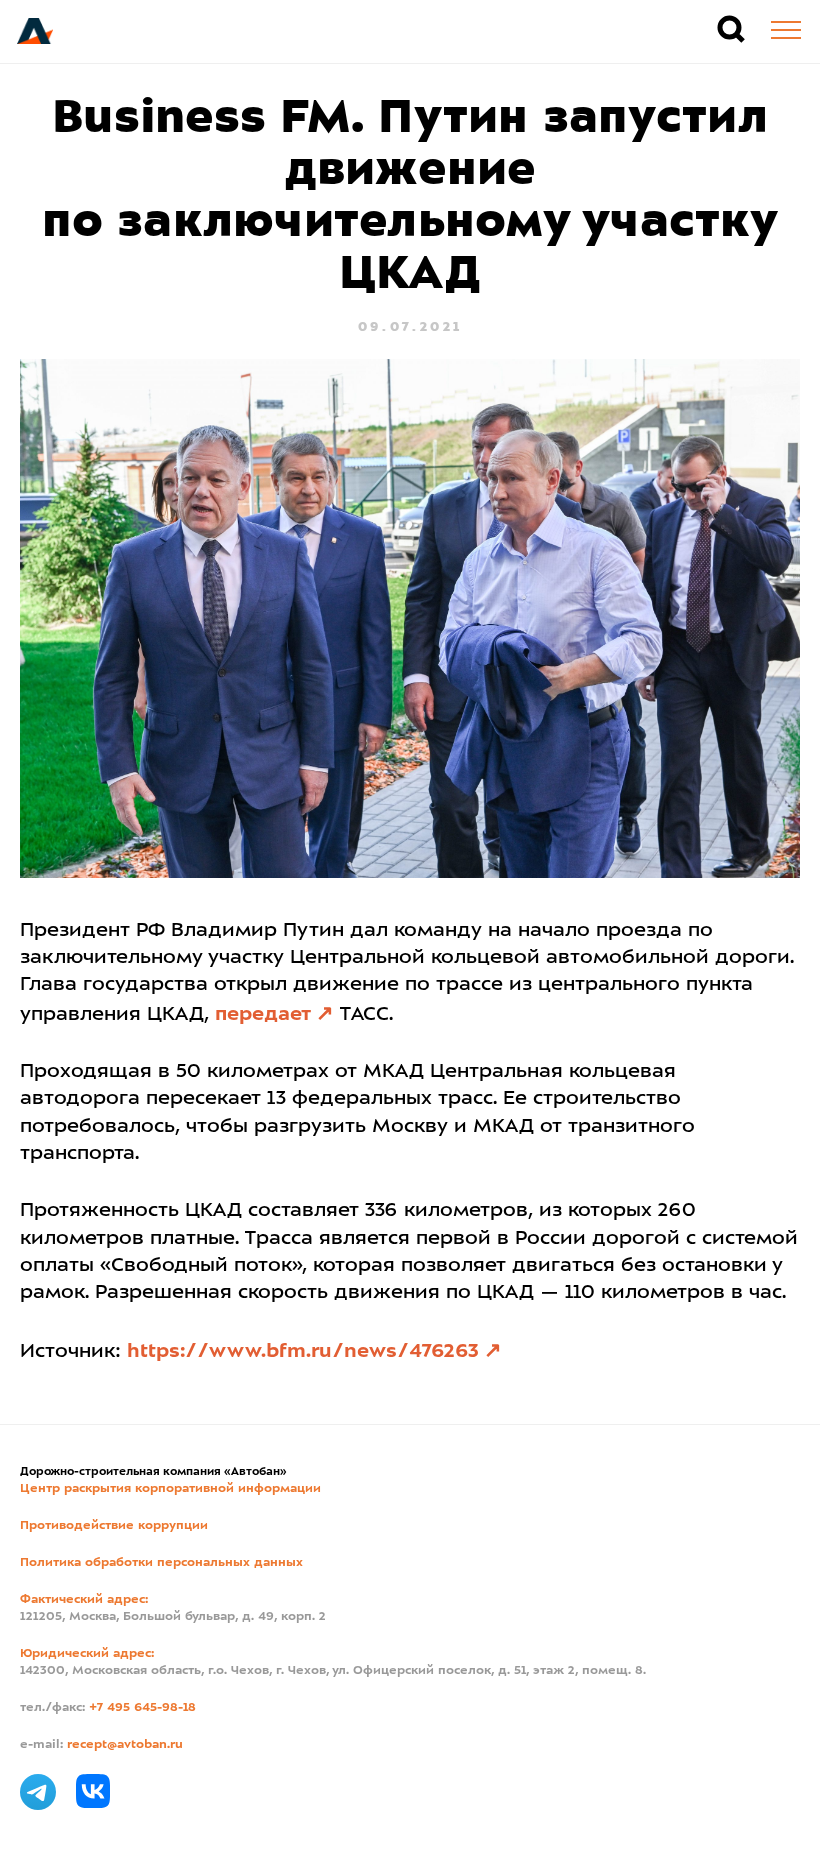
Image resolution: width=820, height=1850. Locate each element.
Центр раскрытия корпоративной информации (170, 1489)
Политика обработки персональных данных (161, 1563)
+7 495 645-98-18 (142, 1708)
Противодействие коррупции (114, 1526)
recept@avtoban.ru (125, 1745)
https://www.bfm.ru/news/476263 (303, 1352)
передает (263, 1015)
